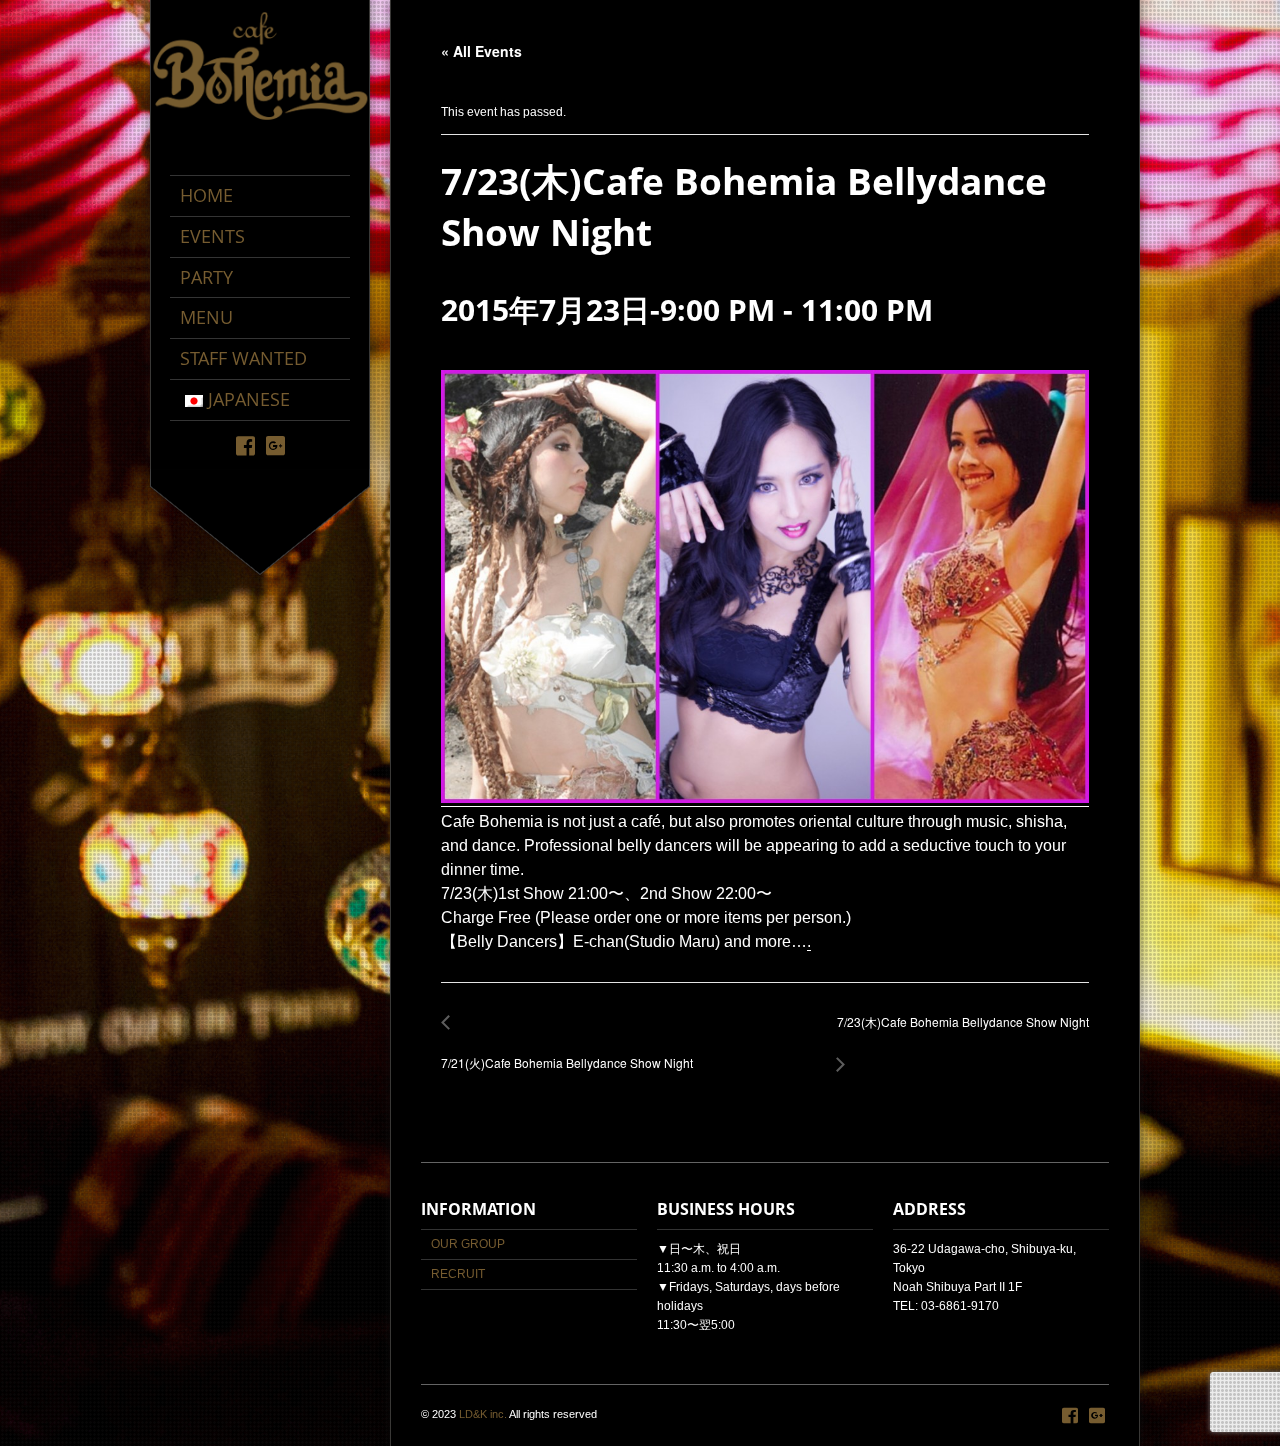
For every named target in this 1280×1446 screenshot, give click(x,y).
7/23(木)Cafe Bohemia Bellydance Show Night (957, 1032)
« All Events (481, 51)
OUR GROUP (468, 1244)
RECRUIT (458, 1274)
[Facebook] (245, 444)
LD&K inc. (483, 1414)
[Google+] (275, 444)
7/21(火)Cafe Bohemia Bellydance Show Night (567, 1052)
